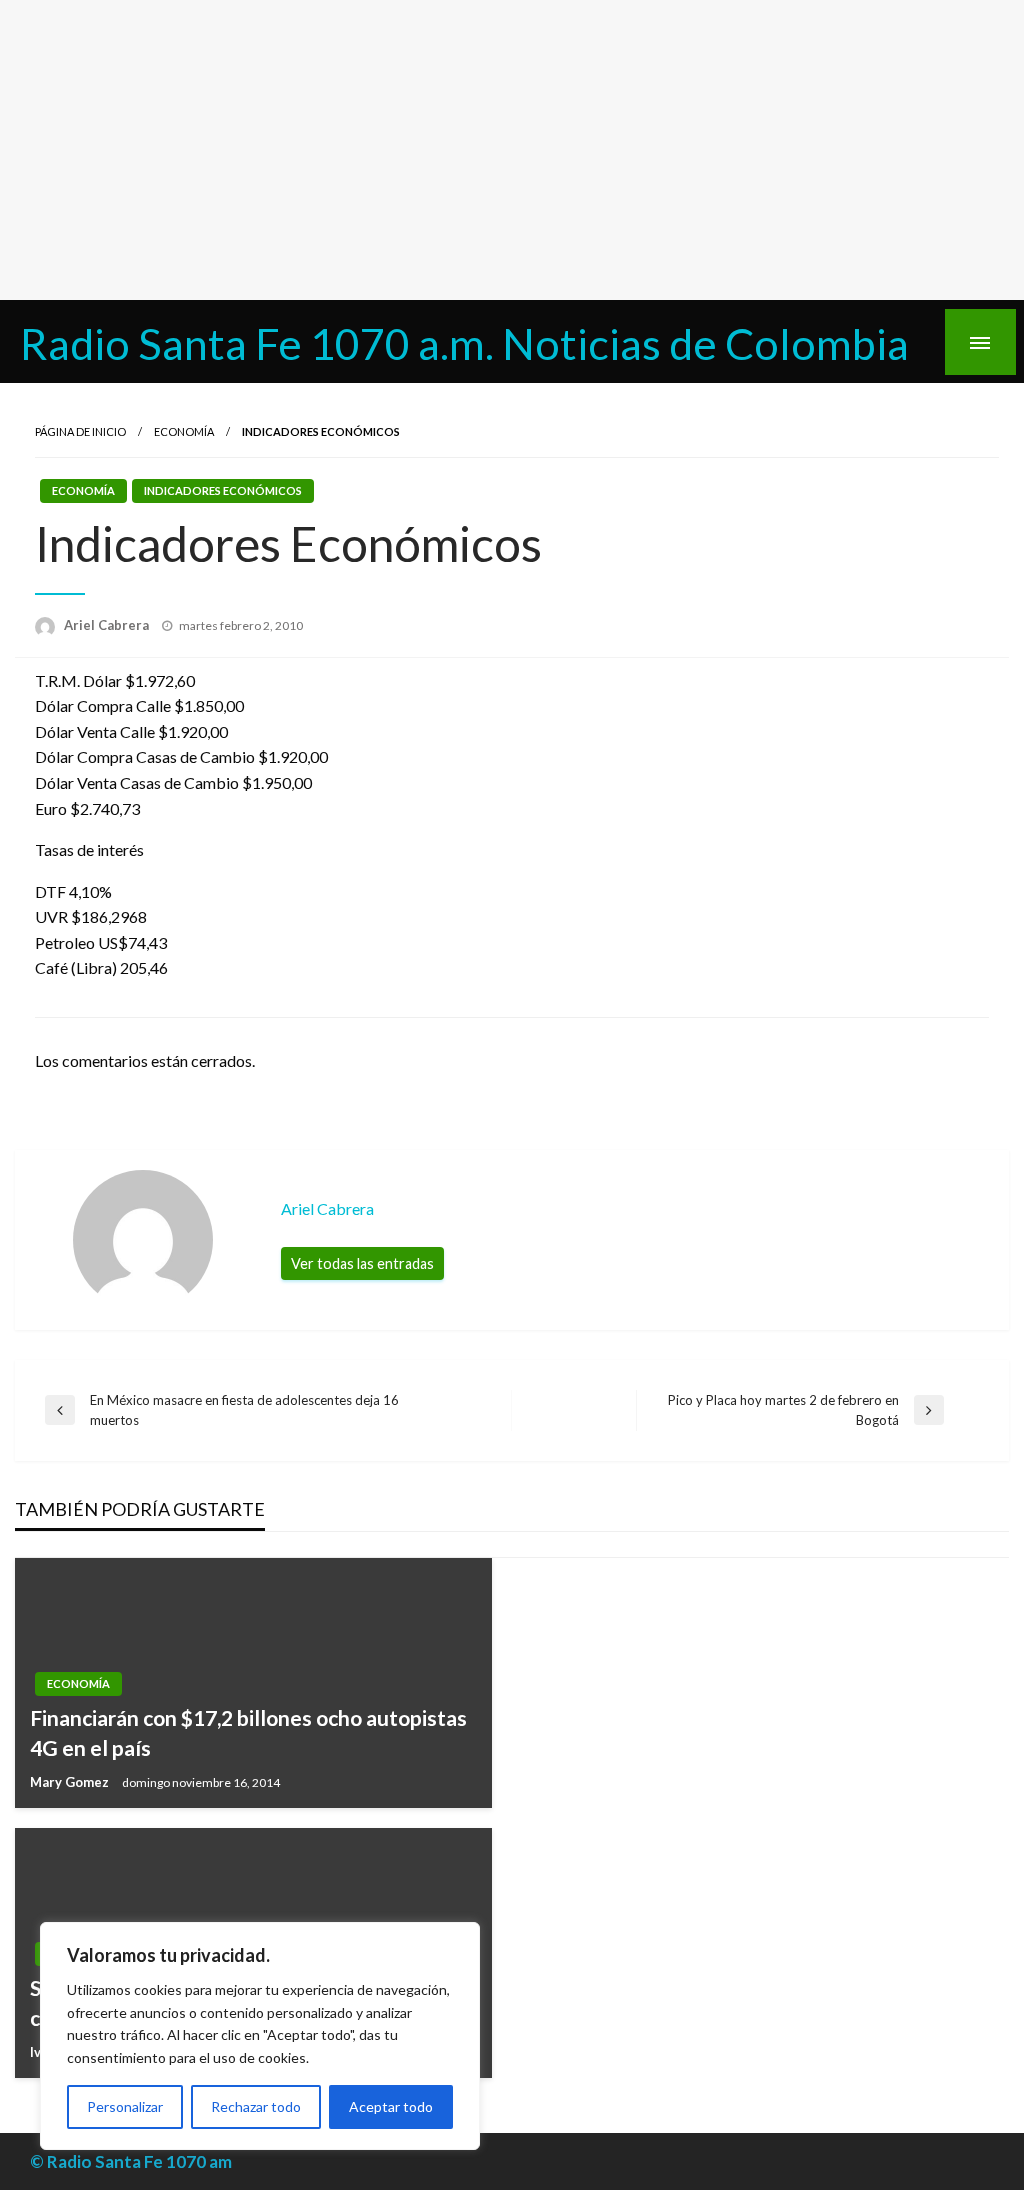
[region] (260, 2036)
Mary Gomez (71, 1782)
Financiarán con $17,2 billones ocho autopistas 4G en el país (248, 1732)
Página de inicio (80, 431)
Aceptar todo (391, 2106)
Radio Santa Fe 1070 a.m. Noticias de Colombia (464, 343)
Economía (184, 431)
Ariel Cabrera (108, 625)
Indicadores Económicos (223, 490)
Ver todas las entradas (362, 1263)
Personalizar (125, 2106)
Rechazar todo (256, 2106)
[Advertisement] (512, 150)
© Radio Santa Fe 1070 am (131, 2161)
